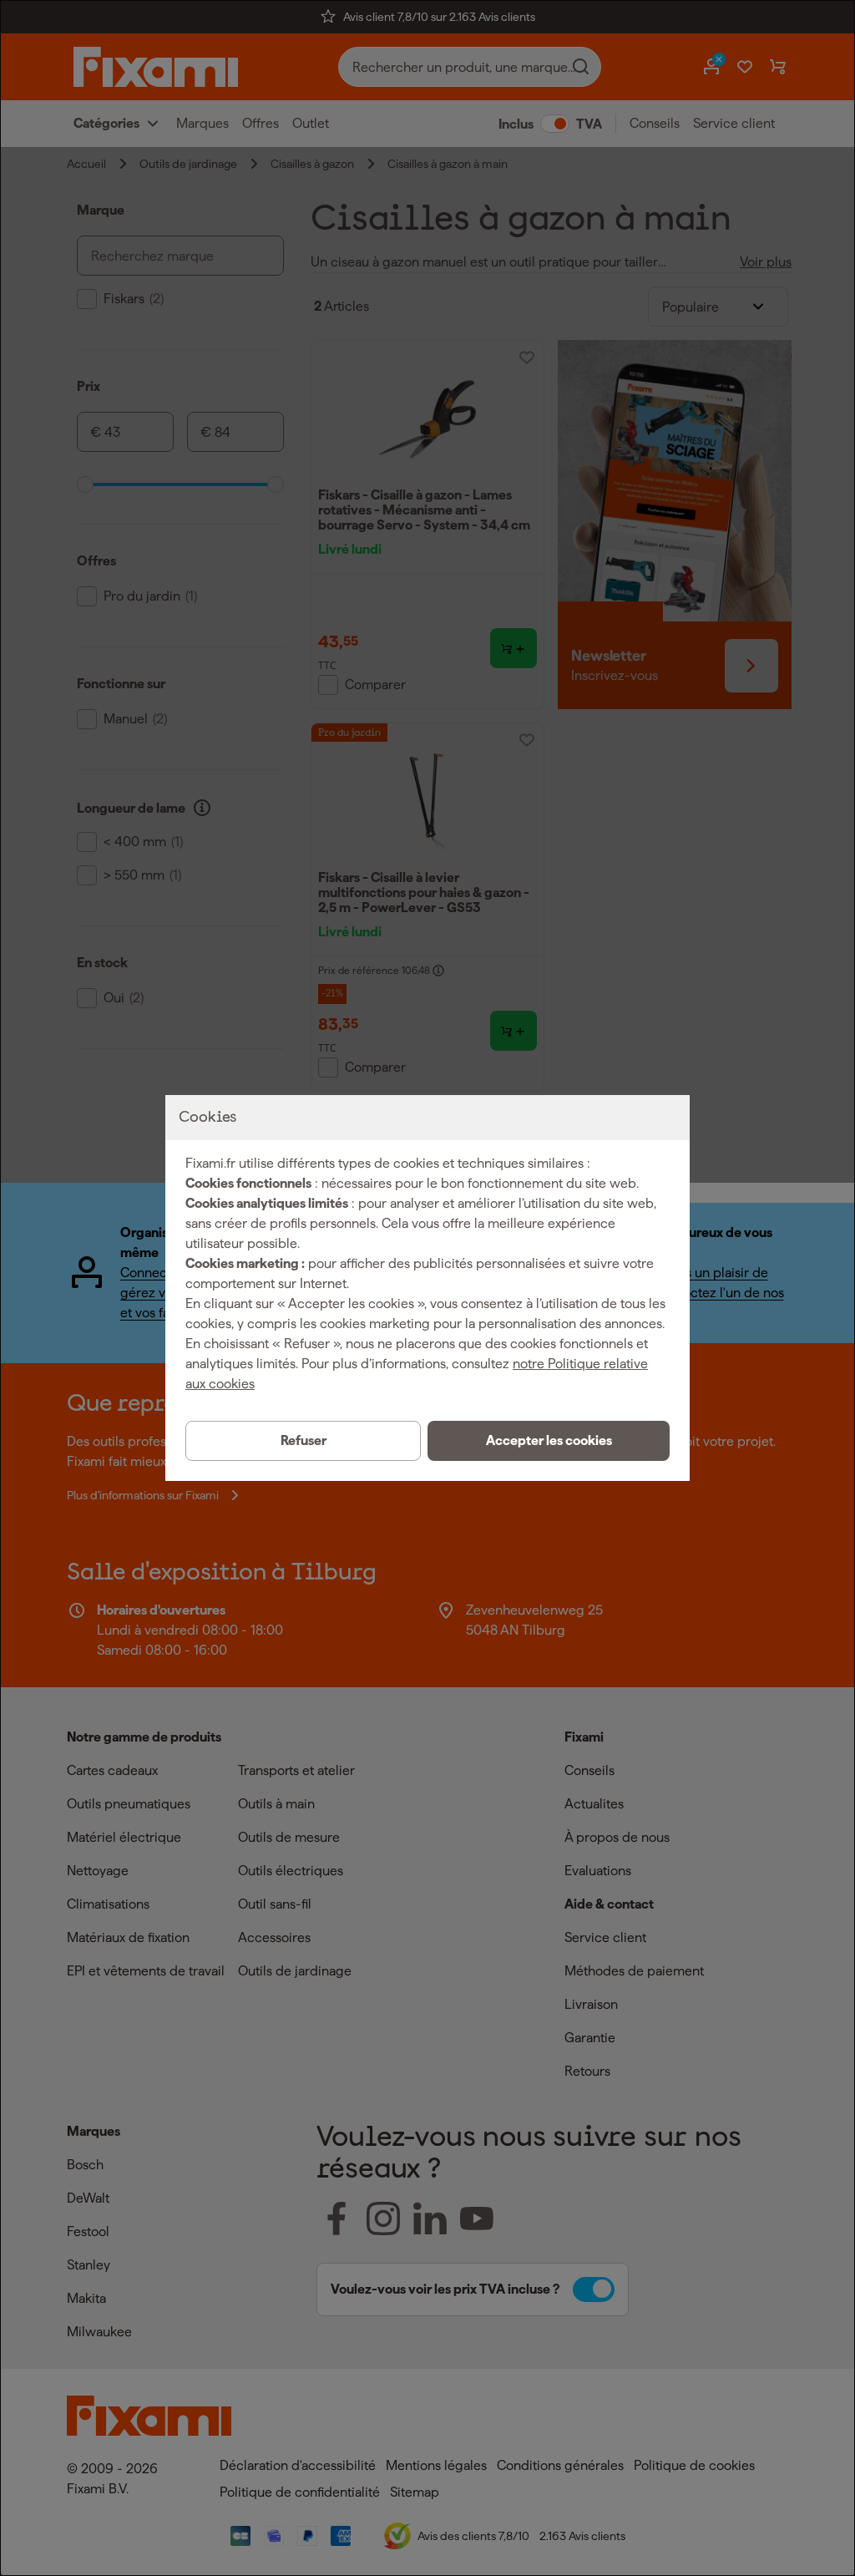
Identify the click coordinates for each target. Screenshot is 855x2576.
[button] (549, 1441)
